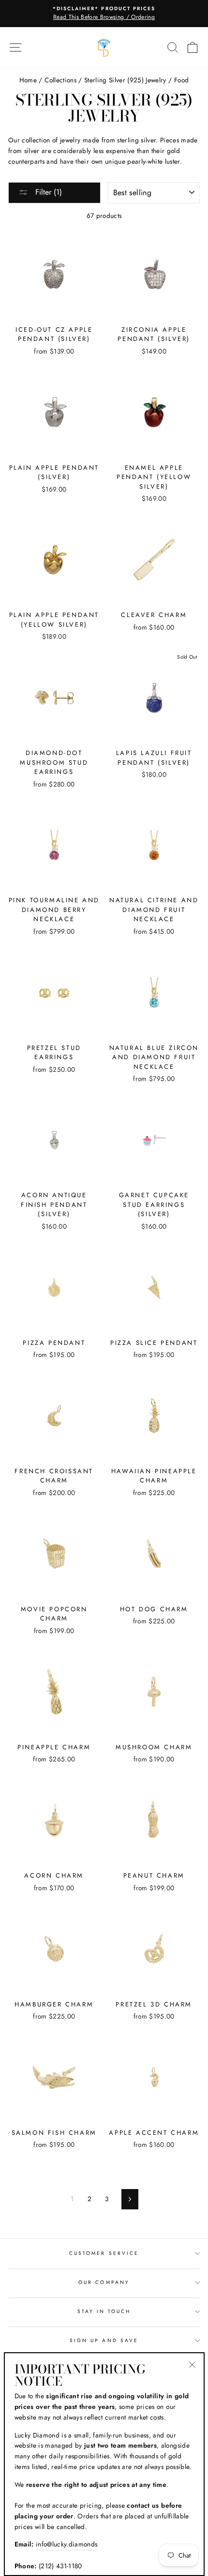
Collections (60, 80)
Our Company (104, 2282)
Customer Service (104, 2253)
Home (28, 80)
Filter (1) (47, 192)
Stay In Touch (104, 2311)
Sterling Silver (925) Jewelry (125, 80)
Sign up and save (104, 2340)
